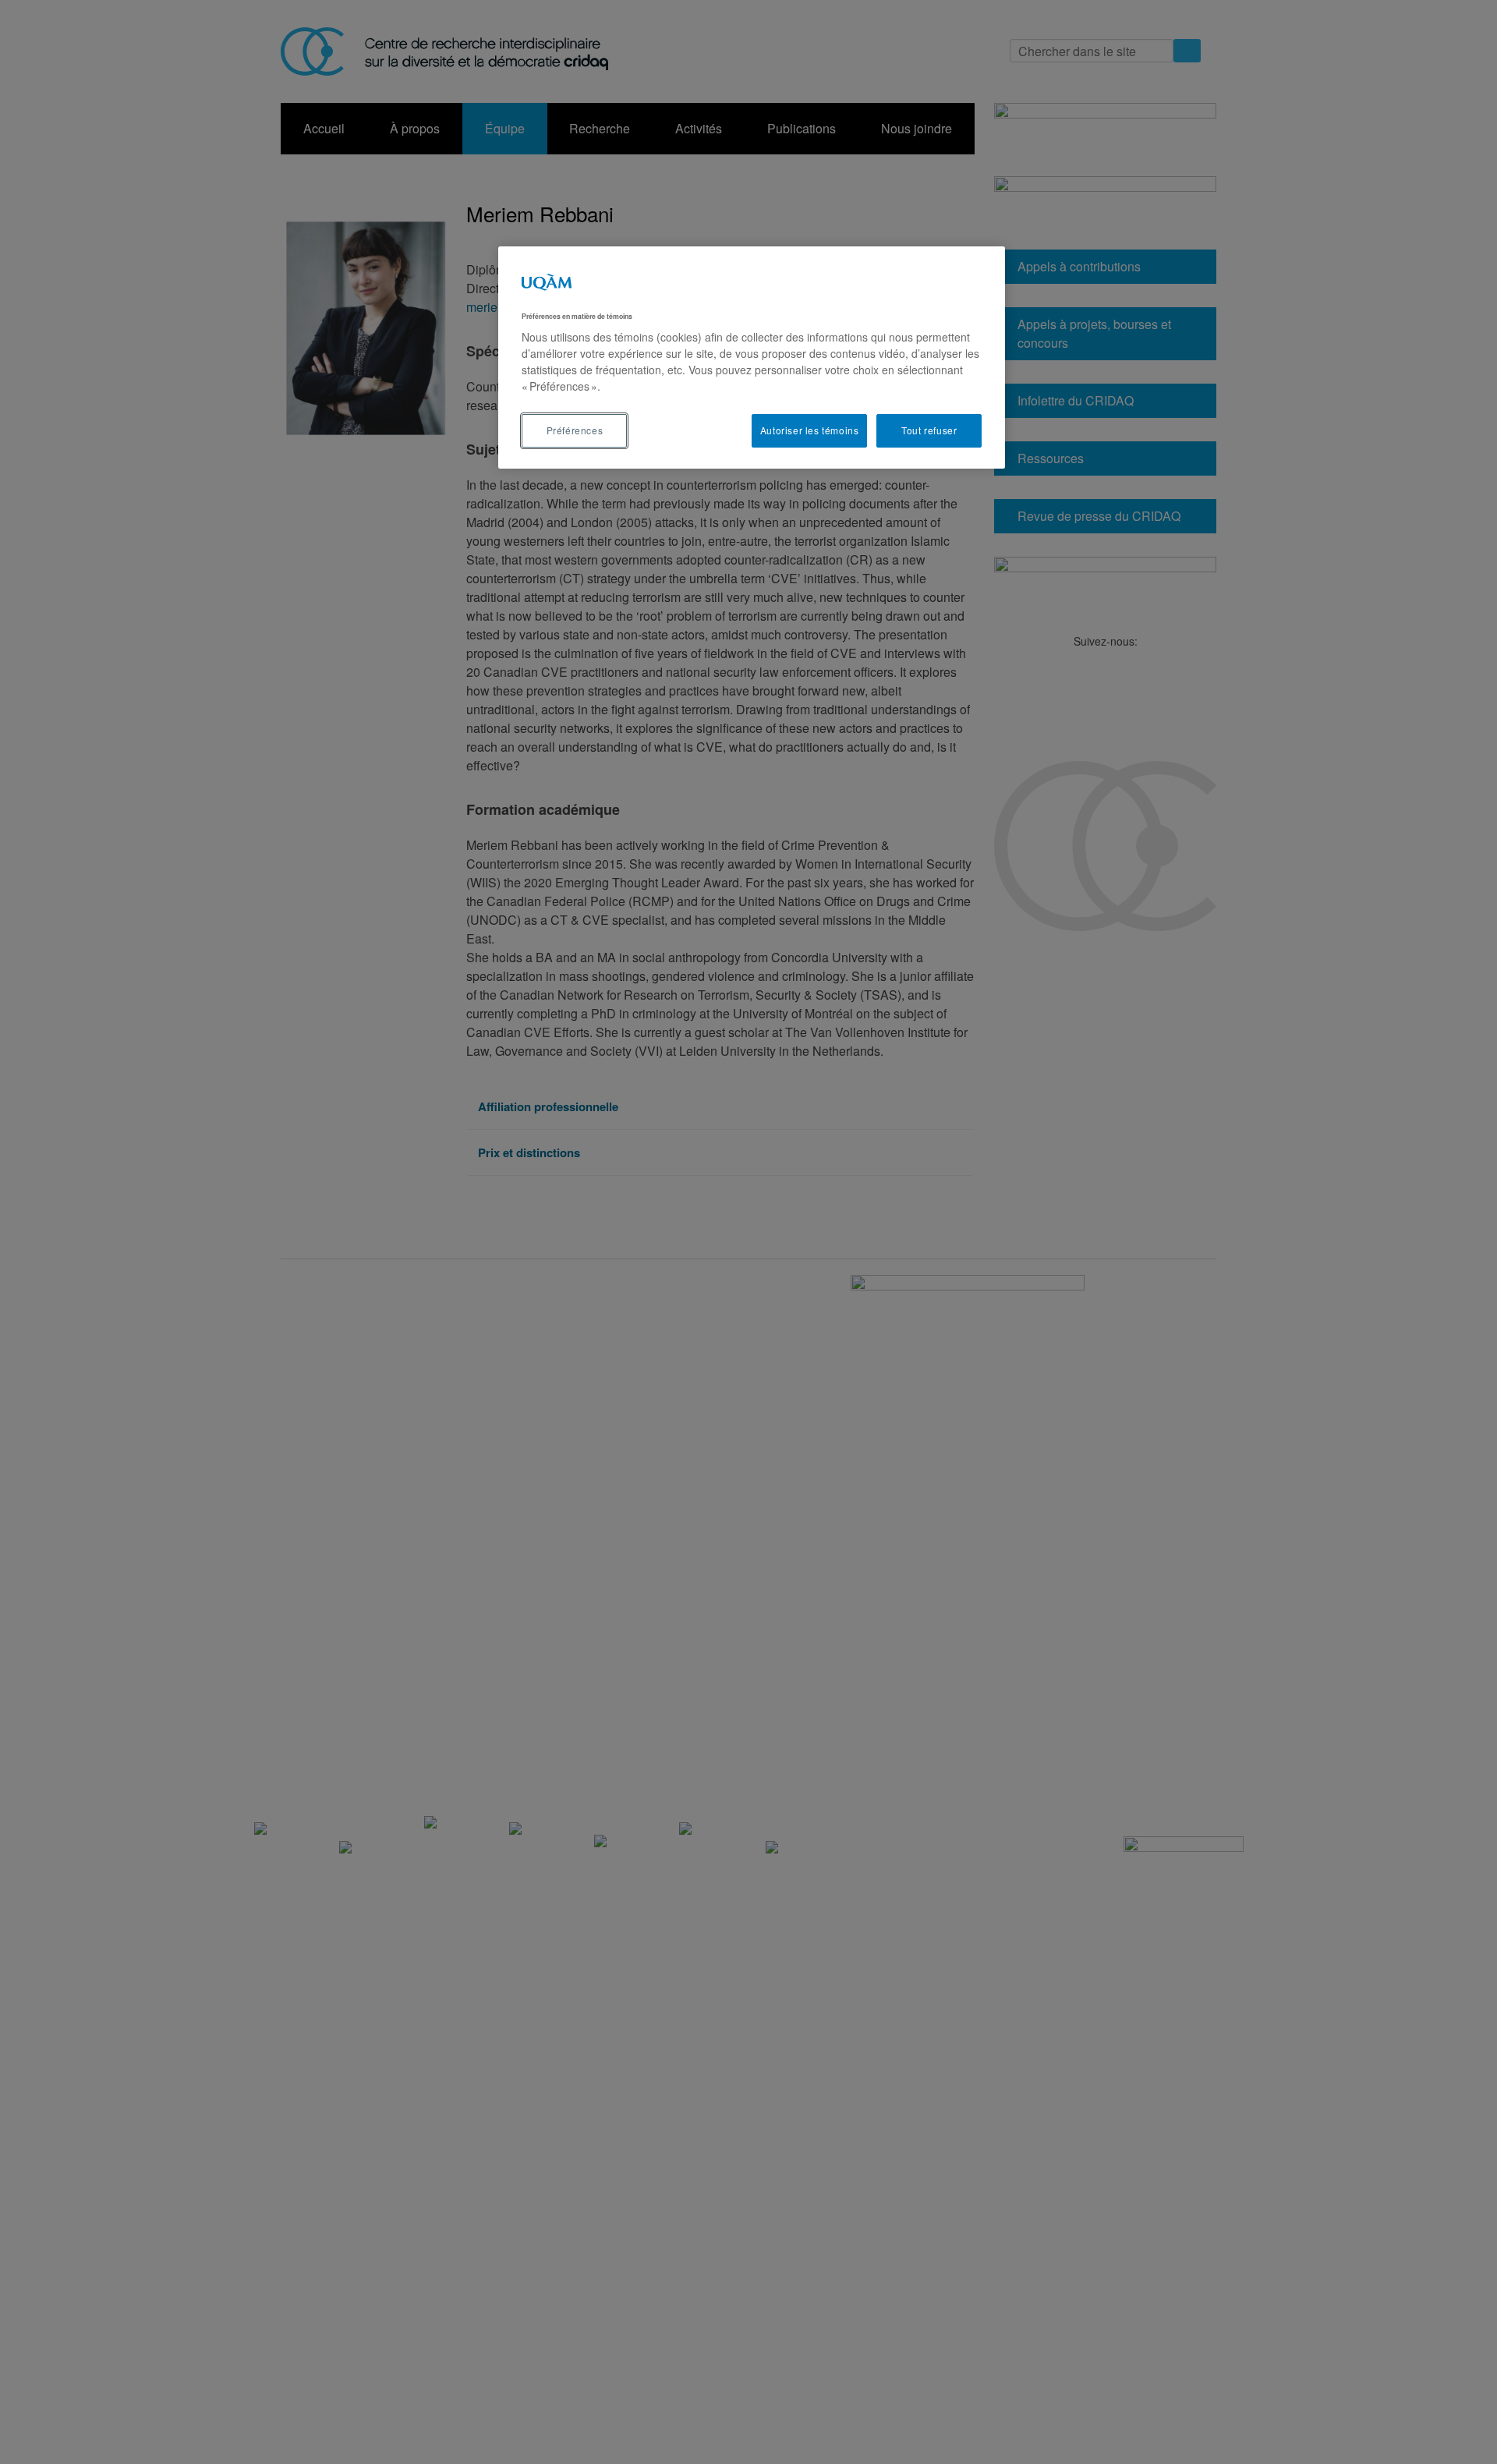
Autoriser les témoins (810, 430)
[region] (752, 358)
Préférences (575, 430)
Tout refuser (929, 430)
